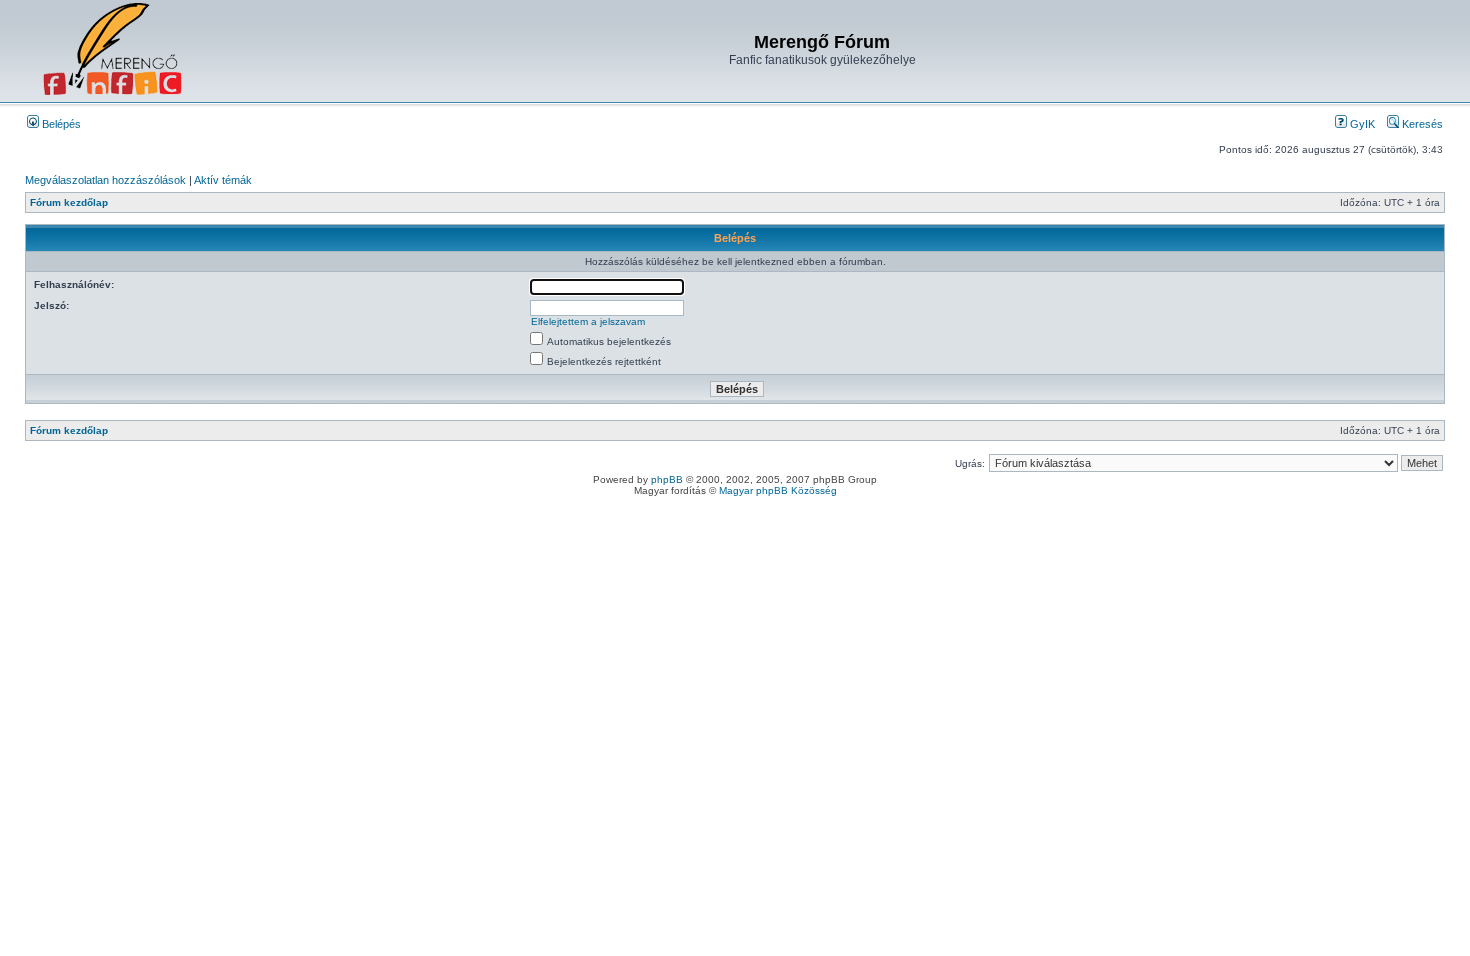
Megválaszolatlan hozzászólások (105, 180)
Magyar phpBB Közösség (778, 490)
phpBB (667, 479)
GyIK (1361, 124)
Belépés (60, 124)
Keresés (1421, 124)
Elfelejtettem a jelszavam (588, 321)
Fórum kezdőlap (69, 202)
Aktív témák (223, 180)
